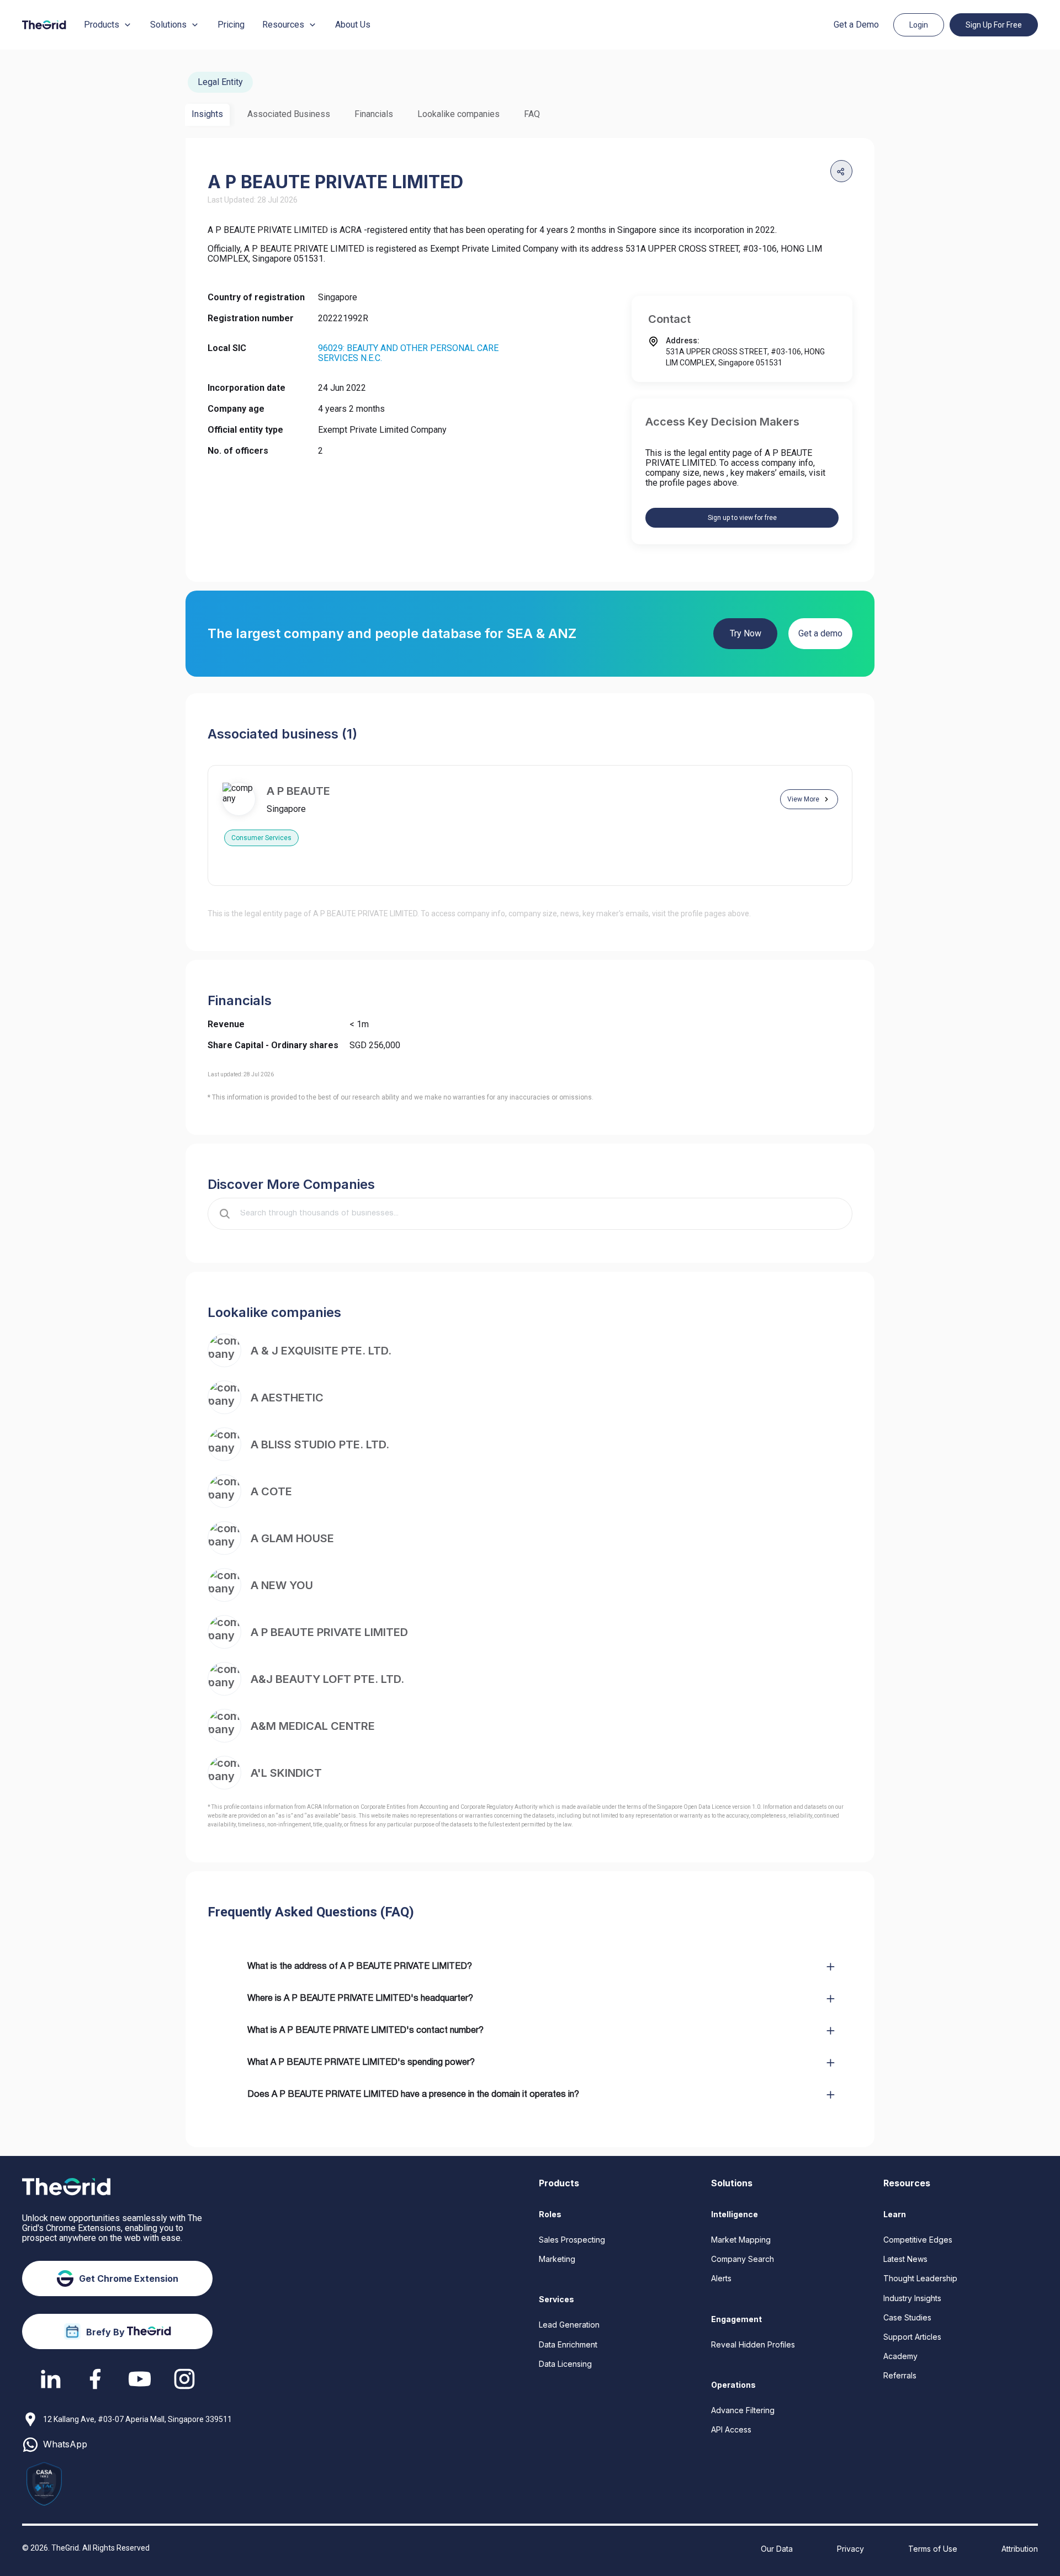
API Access (731, 2429)
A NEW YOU (282, 1585)
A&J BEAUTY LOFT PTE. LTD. (327, 1679)
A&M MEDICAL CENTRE (313, 1726)
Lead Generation (569, 2325)
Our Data (777, 2549)
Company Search (743, 2259)
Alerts (721, 2278)
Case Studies (907, 2317)
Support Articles (912, 2337)
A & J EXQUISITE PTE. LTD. (321, 1351)
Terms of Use (933, 2549)
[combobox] (538, 1214)
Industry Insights (912, 2298)
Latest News (905, 2259)
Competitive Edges (918, 2240)
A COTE (271, 1491)
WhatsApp (65, 2444)
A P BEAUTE (298, 791)
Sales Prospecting (572, 2240)
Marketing (557, 2259)
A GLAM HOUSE (292, 1538)
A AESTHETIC (287, 1398)
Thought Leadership (920, 2278)
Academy (900, 2356)
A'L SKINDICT (286, 1773)
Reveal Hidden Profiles (753, 2344)
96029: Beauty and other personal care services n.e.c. (408, 353)
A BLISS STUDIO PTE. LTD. (320, 1444)
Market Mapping (741, 2240)
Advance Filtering (743, 2410)
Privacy (850, 2549)
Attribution (1020, 2549)
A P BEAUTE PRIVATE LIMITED (329, 1632)
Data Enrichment (568, 2344)
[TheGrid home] (44, 25)
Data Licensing (565, 2364)
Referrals (900, 2375)
